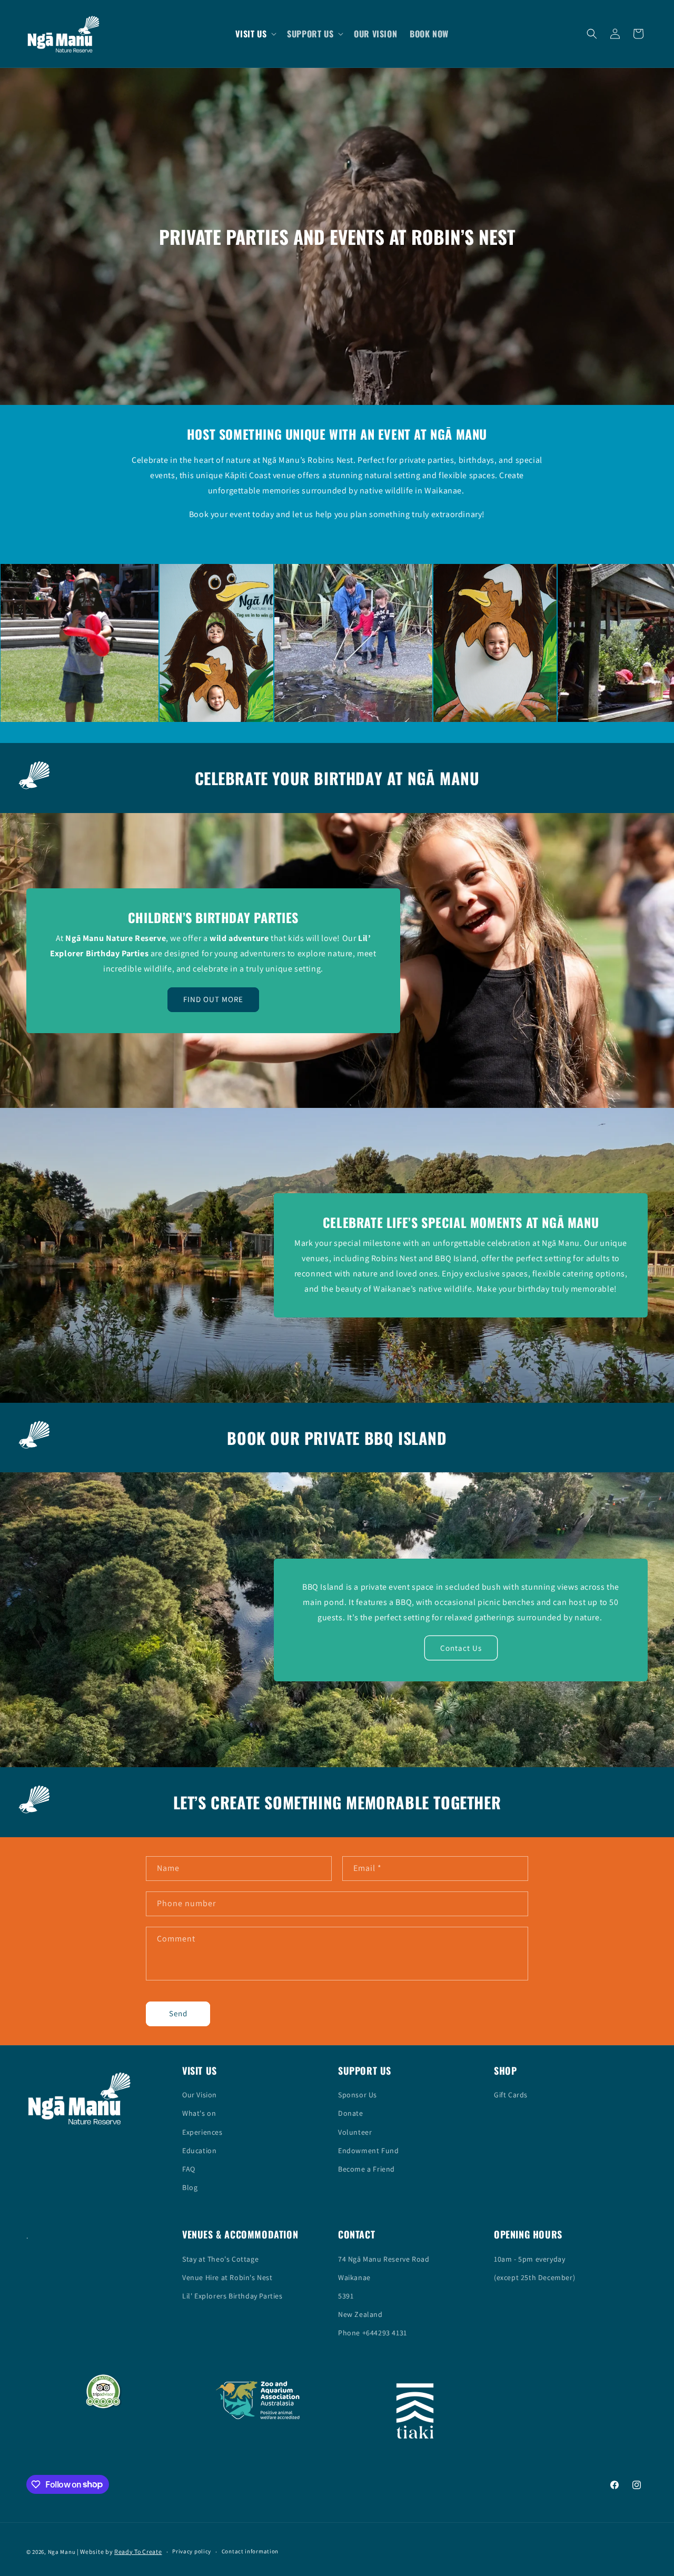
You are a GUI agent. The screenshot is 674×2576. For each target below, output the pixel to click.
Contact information (250, 2551)
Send (178, 2013)
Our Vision (200, 2095)
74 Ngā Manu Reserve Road (384, 2259)
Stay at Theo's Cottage (220, 2259)
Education (199, 2151)
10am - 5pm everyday (529, 2259)
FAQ (189, 2169)
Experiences (202, 2132)
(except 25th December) (534, 2277)
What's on (199, 2113)
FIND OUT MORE (213, 999)
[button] (255, 34)
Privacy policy (192, 2551)
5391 (346, 2296)
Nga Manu (62, 2552)
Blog (190, 2187)
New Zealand (360, 2314)
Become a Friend (366, 2169)
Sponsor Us (358, 2095)
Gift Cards (511, 2095)
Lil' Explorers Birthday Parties (232, 2296)
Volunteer (355, 2132)
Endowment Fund (368, 2151)
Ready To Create (138, 2552)
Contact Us (461, 1647)
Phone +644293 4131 (373, 2333)
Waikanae (354, 2277)
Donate (351, 2113)
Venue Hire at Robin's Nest (227, 2277)
